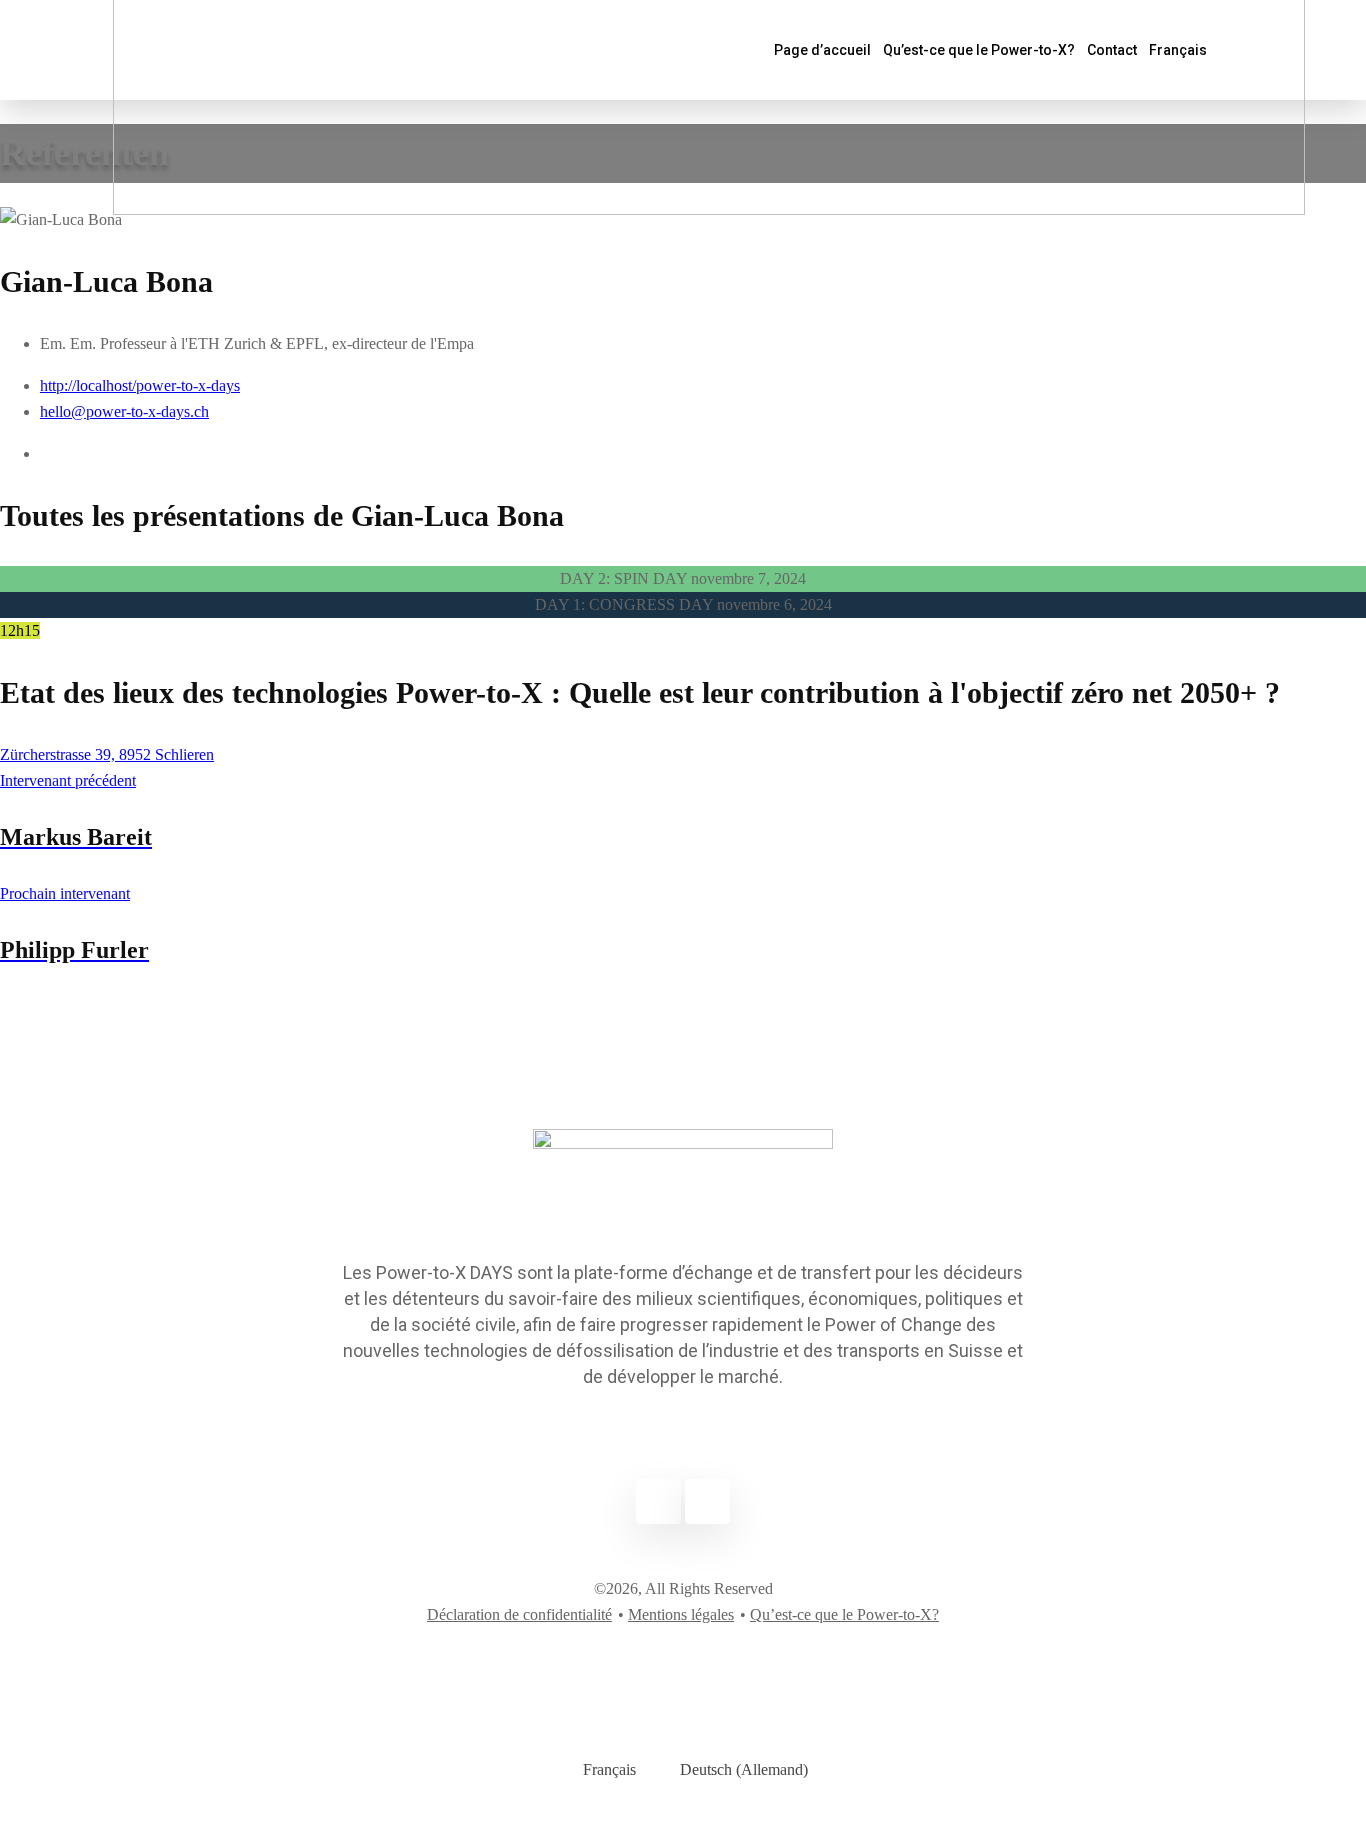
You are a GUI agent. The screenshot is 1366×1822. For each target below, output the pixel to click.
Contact (1112, 50)
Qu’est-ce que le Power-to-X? (979, 50)
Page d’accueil (822, 50)
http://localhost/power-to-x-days (140, 385)
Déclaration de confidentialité (519, 1614)
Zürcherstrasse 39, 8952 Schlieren (107, 754)
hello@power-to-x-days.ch (124, 411)
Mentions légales (681, 1614)
